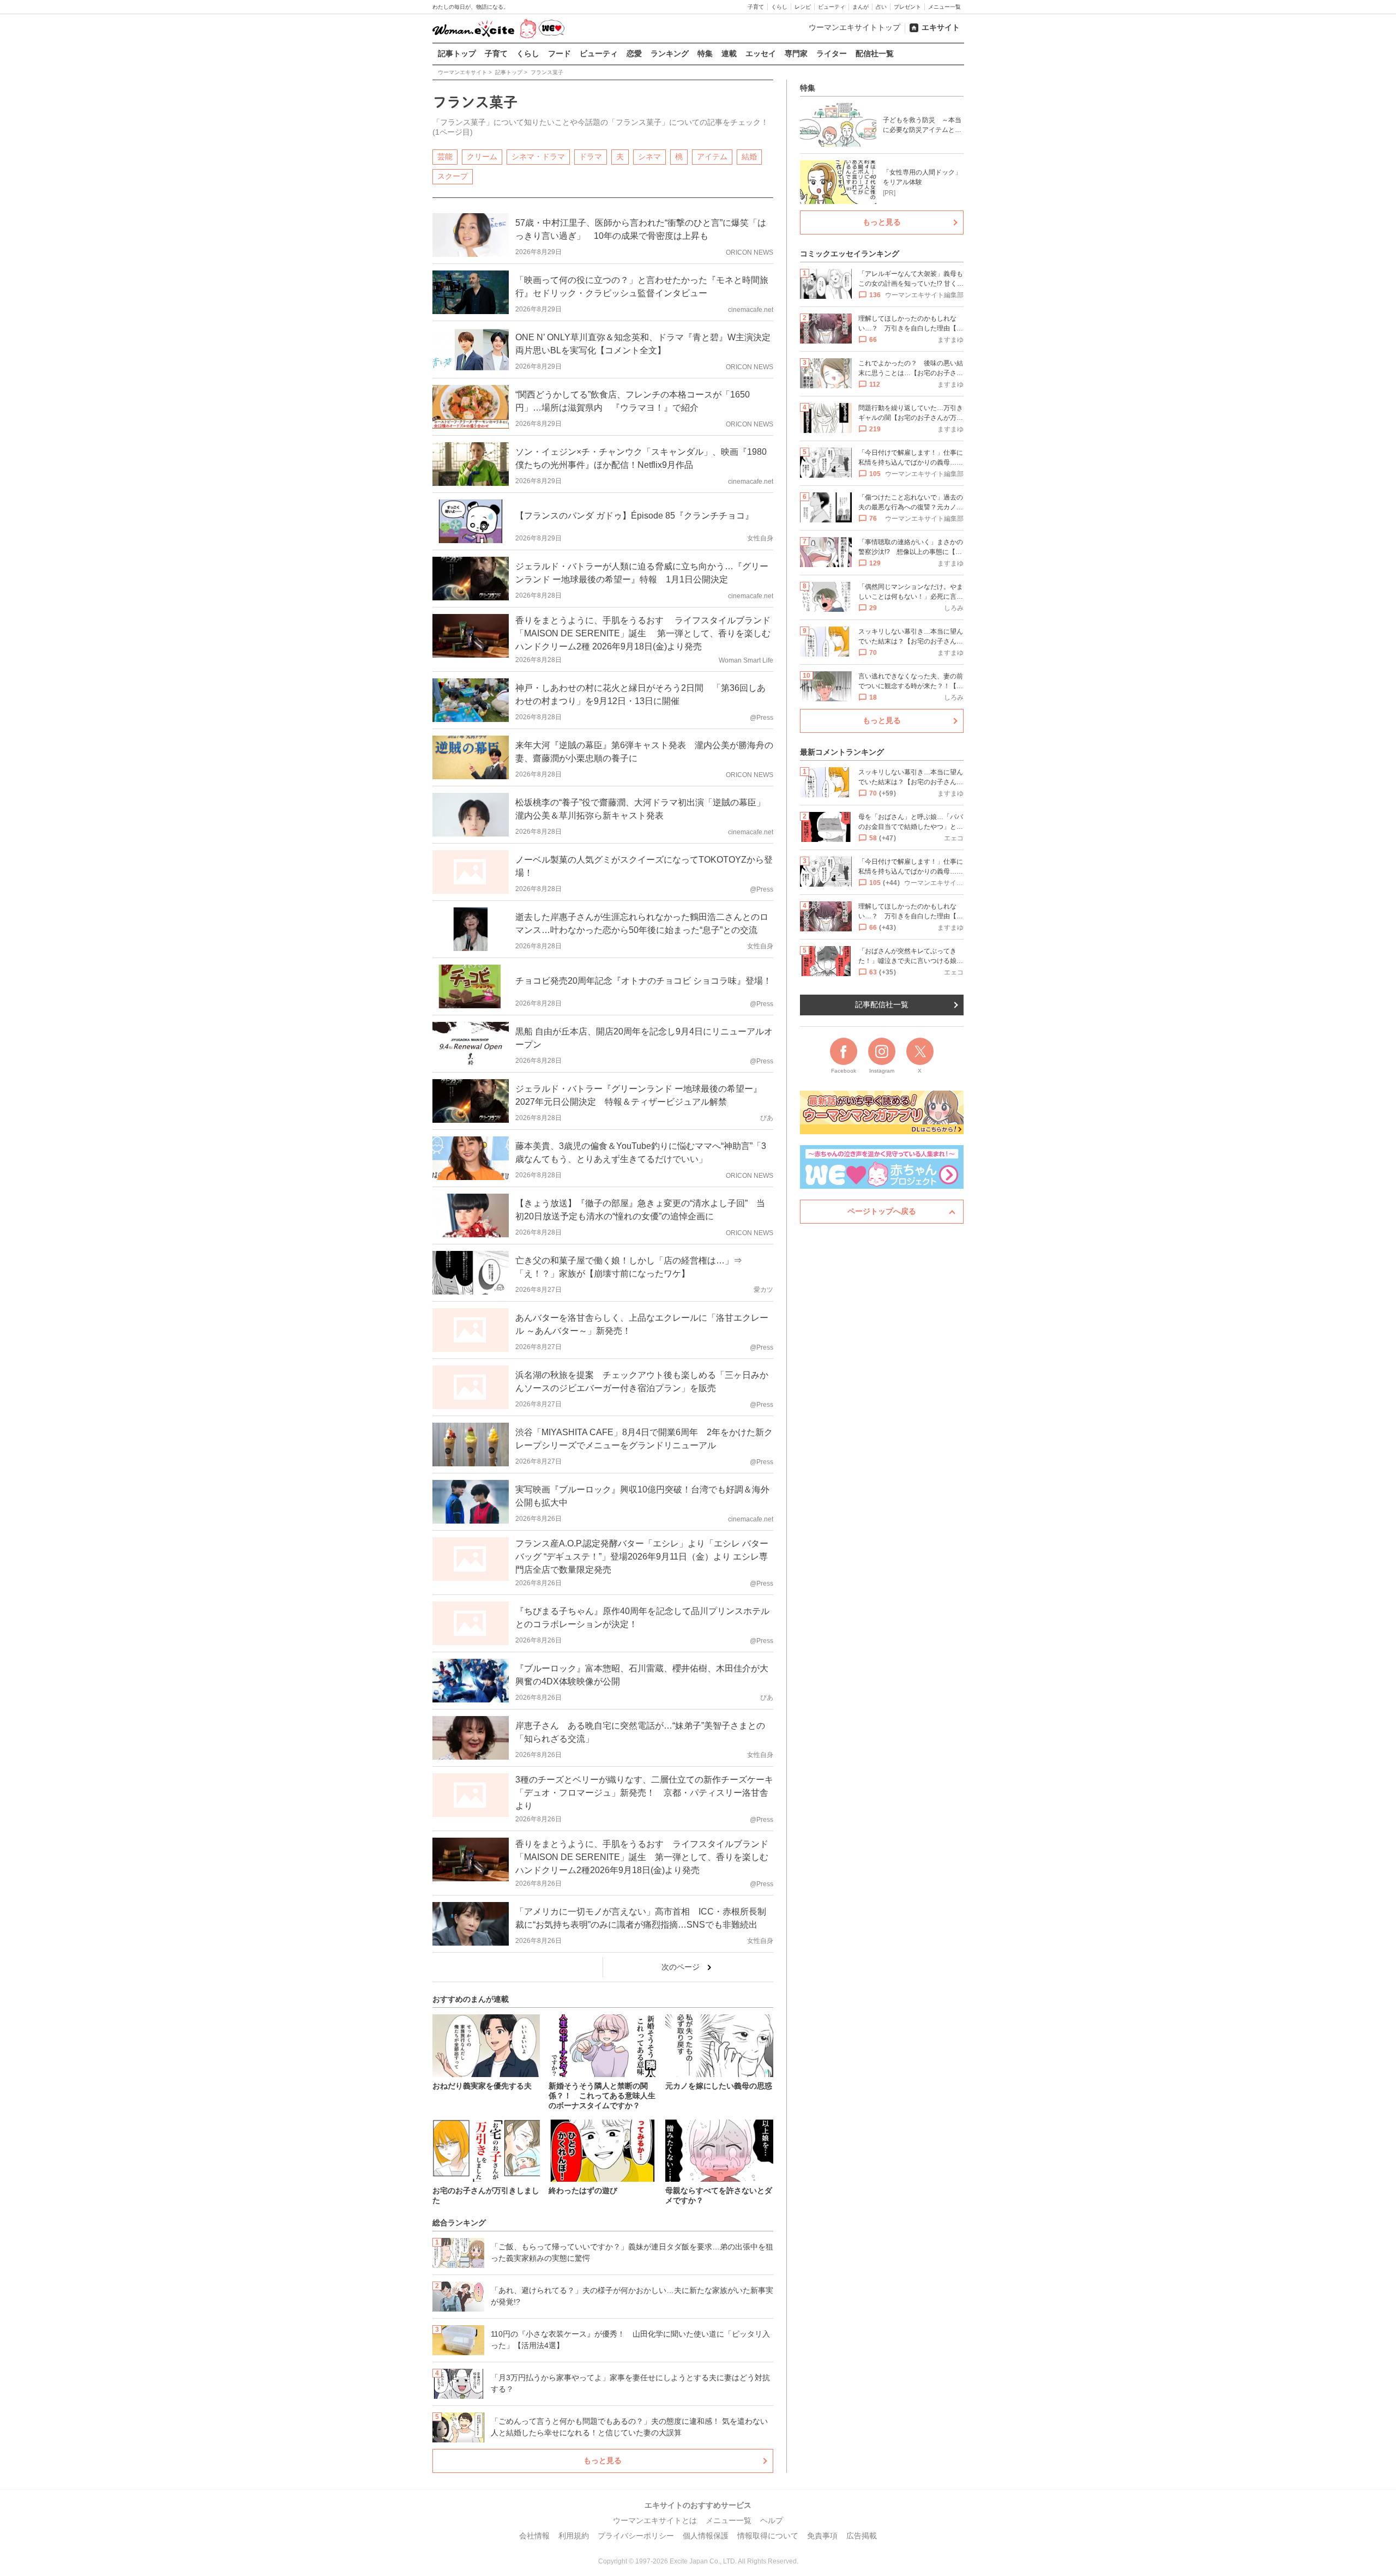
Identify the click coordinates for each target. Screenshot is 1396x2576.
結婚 (749, 157)
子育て (756, 7)
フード (559, 53)
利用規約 (574, 2536)
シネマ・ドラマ (538, 157)
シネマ (649, 157)
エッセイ (761, 53)
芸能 (445, 157)
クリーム (482, 157)
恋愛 (634, 53)
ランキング (670, 53)
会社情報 (534, 2536)
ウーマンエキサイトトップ (855, 27)
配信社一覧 (875, 53)
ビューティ (832, 7)
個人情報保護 (706, 2536)
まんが (861, 7)
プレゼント (907, 7)
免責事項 (822, 2536)
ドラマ (591, 157)
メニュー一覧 (944, 7)
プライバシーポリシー (636, 2536)
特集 (705, 53)
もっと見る (603, 2460)
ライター (832, 53)
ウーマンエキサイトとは (655, 2520)
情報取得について (768, 2536)
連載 (729, 53)
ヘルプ (772, 2520)
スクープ (453, 176)
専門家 (796, 53)
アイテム (712, 157)
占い (881, 7)
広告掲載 (862, 2536)
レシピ (803, 7)
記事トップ (457, 53)
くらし (779, 7)
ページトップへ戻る (882, 1211)
